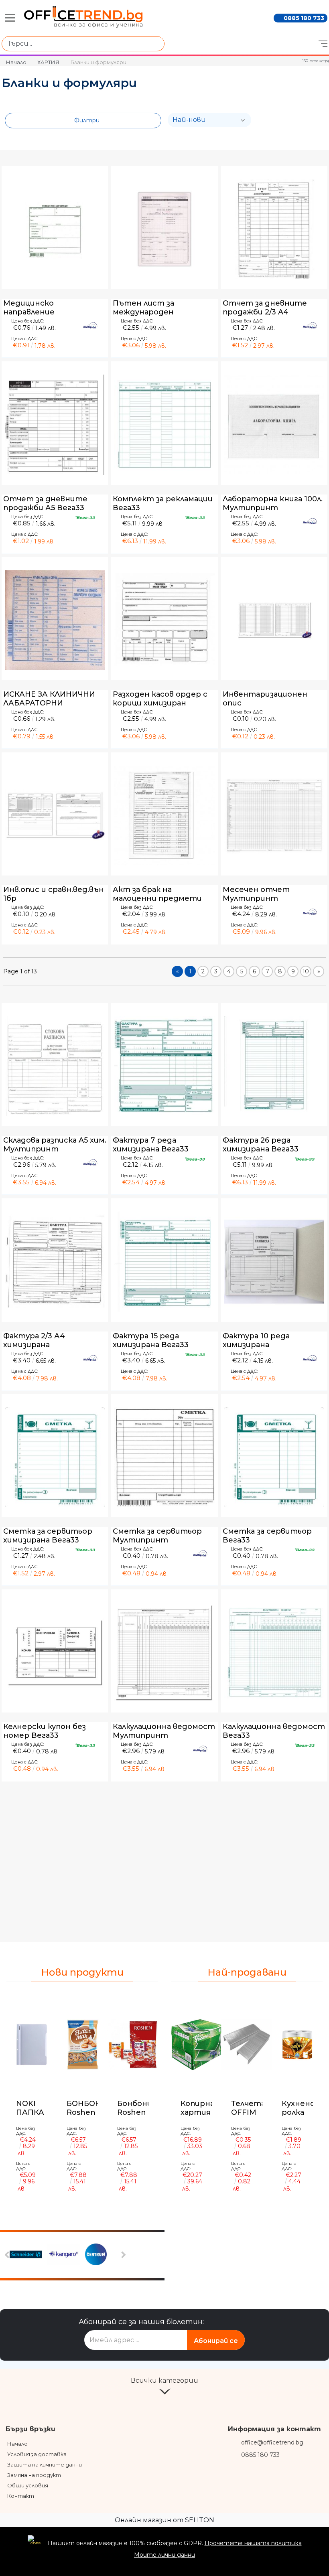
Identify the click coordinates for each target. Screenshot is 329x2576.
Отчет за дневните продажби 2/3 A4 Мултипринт (265, 308)
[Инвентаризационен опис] (274, 620)
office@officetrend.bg (272, 2442)
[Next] (123, 2255)
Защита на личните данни (45, 2465)
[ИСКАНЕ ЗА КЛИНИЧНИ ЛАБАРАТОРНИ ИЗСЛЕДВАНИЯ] (55, 620)
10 (306, 971)
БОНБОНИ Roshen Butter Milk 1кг (87, 2108)
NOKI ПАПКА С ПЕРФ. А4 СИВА (32, 2108)
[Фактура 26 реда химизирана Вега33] (274, 1066)
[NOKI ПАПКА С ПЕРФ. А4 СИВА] (32, 2045)
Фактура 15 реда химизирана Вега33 (151, 1340)
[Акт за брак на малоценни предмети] (164, 816)
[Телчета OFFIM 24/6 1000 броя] (247, 2045)
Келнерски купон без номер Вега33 (45, 1731)
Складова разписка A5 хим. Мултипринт (55, 1145)
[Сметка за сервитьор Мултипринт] (164, 1457)
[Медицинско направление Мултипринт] (55, 229)
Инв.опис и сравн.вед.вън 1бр (54, 894)
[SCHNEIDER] (27, 2255)
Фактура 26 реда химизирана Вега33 (261, 1145)
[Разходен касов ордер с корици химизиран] (164, 620)
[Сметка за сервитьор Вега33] (274, 1457)
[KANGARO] (65, 2255)
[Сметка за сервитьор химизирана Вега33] (55, 1457)
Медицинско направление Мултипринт (31, 308)
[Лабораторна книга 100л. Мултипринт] (274, 425)
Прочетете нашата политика (253, 2543)
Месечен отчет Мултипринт (256, 894)
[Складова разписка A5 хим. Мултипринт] (55, 1066)
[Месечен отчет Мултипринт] (274, 816)
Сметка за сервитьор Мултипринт (157, 1536)
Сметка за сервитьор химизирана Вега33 (48, 1536)
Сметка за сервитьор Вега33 (267, 1536)
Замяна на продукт (34, 2475)
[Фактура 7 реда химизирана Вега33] (164, 1066)
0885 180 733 (304, 18)
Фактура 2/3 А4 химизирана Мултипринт (34, 1340)
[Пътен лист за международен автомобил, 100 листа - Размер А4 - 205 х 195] (164, 229)
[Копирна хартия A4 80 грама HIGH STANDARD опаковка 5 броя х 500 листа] (196, 2045)
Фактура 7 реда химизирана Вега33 (151, 1145)
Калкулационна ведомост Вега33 (274, 1731)
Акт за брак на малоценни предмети (157, 894)
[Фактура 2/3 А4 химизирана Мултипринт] (55, 1262)
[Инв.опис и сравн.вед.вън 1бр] (55, 816)
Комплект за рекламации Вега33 (163, 503)
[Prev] (8, 2255)
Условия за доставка (37, 2454)
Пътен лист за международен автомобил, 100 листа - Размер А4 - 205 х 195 (159, 308)
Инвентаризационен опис (265, 699)
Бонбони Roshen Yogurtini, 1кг (135, 2108)
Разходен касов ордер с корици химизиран (160, 699)
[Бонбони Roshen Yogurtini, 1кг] (133, 2045)
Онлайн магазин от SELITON (164, 2520)
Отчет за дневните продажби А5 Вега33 (45, 503)
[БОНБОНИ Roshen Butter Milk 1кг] (82, 2045)
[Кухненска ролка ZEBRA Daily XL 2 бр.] (297, 2045)
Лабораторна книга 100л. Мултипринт (273, 503)
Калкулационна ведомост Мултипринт (164, 1731)
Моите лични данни (164, 2555)
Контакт (21, 2496)
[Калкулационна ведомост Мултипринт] (164, 1653)
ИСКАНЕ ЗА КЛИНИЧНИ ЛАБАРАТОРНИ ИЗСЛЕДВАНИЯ (49, 699)
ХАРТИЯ (48, 62)
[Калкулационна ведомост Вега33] (274, 1653)
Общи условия (28, 2485)
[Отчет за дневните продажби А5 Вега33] (55, 425)
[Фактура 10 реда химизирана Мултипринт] (274, 1262)
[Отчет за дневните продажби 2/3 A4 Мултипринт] (274, 229)
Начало (16, 62)
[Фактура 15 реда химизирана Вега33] (164, 1262)
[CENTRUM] (103, 2255)
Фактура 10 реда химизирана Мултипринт (256, 1340)
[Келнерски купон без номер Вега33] (55, 1653)
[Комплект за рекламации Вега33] (164, 425)
